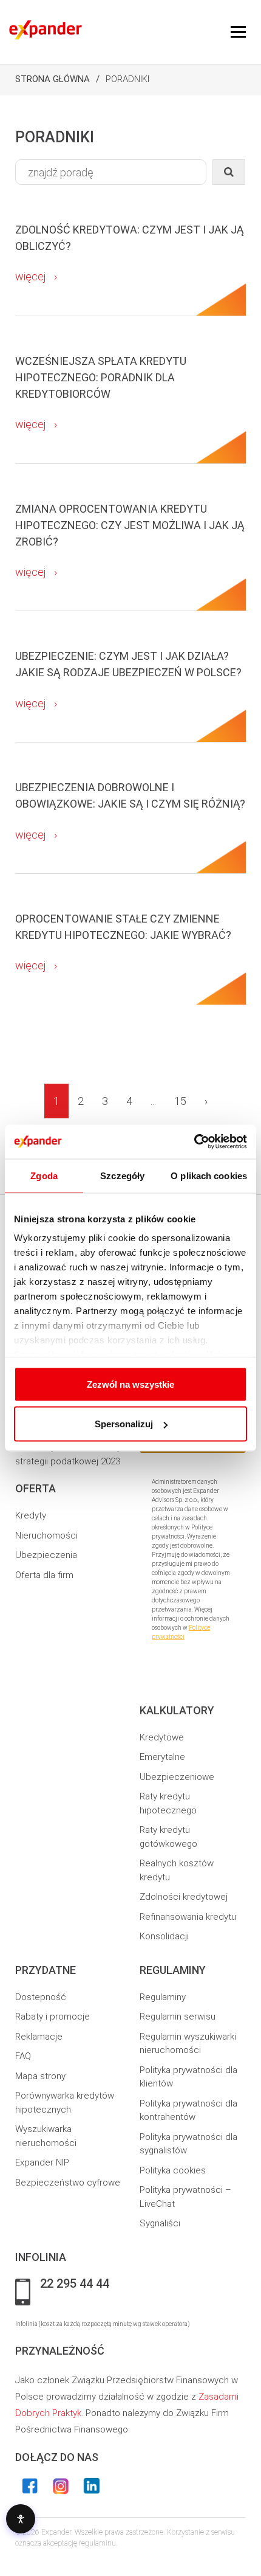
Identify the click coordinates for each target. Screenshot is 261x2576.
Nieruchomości (46, 1536)
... (153, 1101)
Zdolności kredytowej (184, 1897)
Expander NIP (42, 2162)
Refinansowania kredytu (188, 1917)
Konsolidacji (164, 1936)
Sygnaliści (160, 2223)
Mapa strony (40, 2076)
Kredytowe (162, 1737)
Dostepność (41, 1997)
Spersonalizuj (124, 1424)
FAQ (23, 2056)
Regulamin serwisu (178, 2017)
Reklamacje (39, 2037)
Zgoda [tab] (44, 1175)
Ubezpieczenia (46, 1555)
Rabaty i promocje (53, 2017)
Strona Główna (53, 79)
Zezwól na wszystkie (130, 1384)
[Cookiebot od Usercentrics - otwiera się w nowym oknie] (194, 1142)
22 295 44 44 (75, 2284)
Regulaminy (163, 1997)
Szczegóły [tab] (122, 1175)
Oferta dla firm (44, 1575)
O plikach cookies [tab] (209, 1175)
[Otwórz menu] (238, 32)
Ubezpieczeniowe (177, 1777)
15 (180, 1101)
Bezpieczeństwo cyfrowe (68, 2183)
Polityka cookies (173, 2170)
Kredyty (31, 1515)
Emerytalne (162, 1757)
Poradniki (127, 79)
